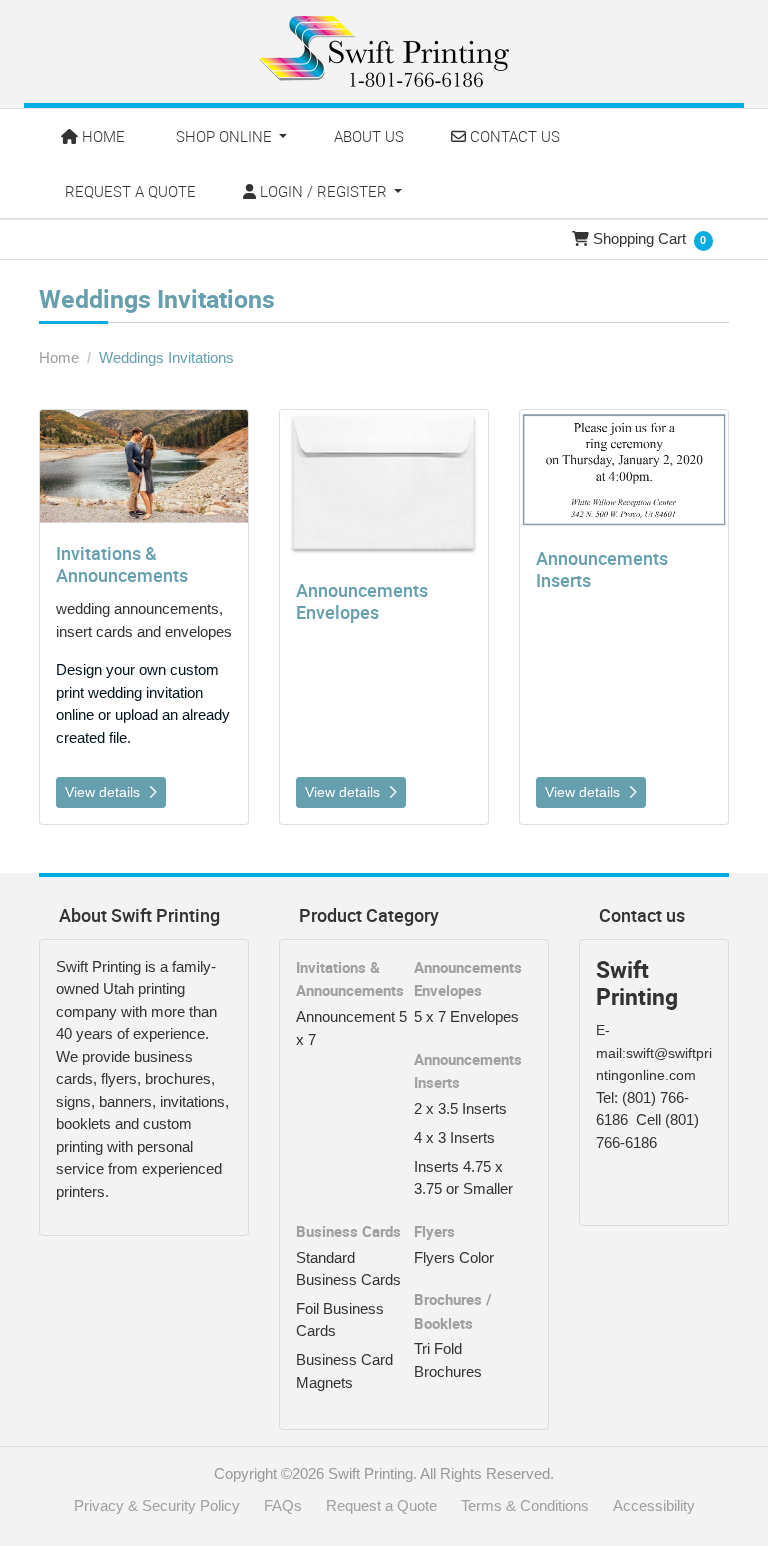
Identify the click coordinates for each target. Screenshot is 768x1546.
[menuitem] (94, 136)
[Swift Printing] (384, 51)
